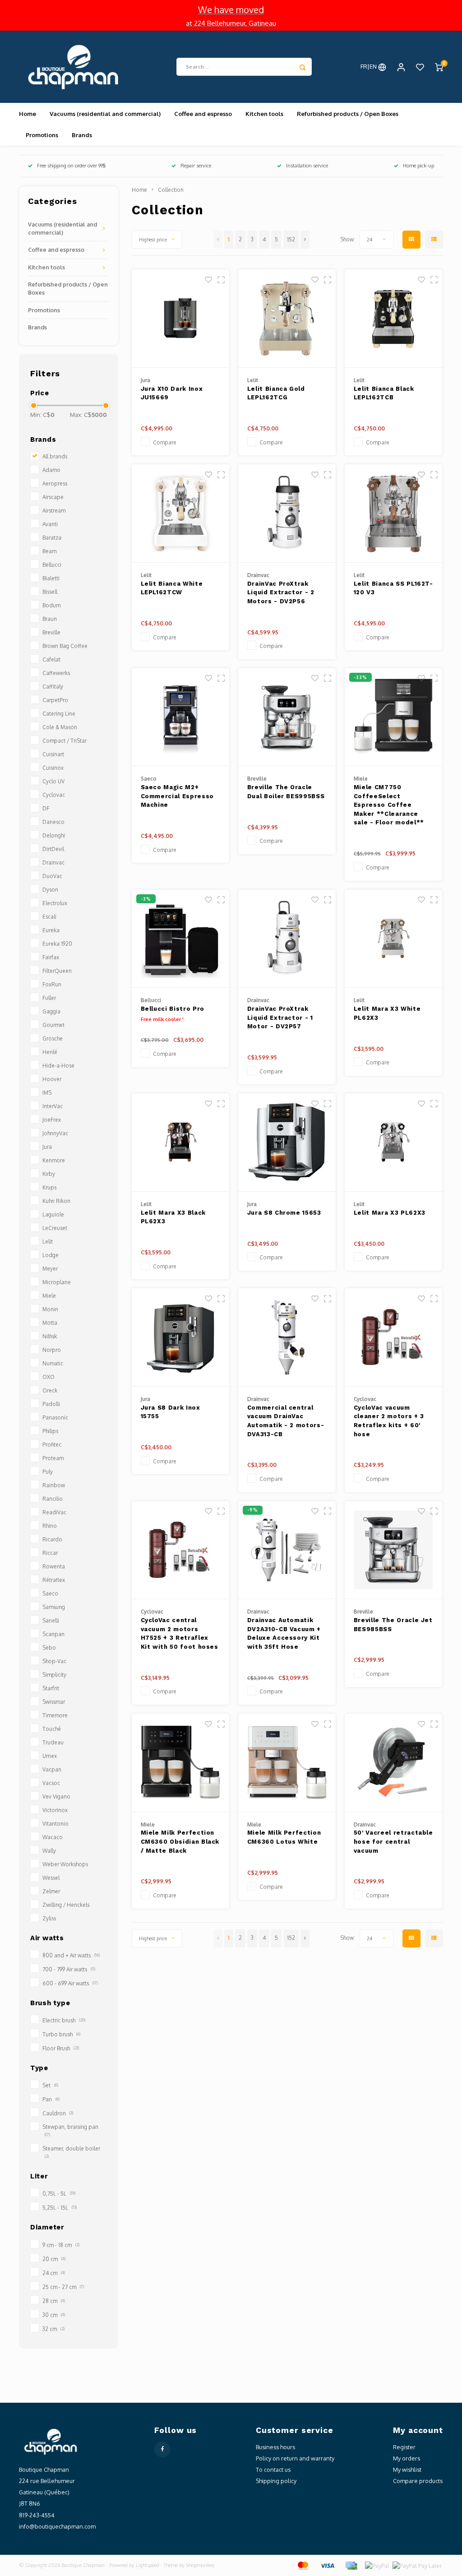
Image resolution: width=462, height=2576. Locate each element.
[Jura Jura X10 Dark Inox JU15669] (181, 319)
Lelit (48, 1242)
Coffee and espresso (203, 114)
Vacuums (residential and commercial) (105, 114)
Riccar (50, 1553)
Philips (50, 1431)
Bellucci (52, 565)
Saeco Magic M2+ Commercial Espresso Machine (177, 796)
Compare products (418, 2481)
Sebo (49, 1648)
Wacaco (53, 1837)
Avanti (50, 524)
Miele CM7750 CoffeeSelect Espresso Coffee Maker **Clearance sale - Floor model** (389, 805)
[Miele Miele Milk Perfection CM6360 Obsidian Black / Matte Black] (181, 1763)
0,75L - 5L (59, 2194)
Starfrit (51, 1688)
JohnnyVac (55, 1133)
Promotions (42, 135)
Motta (50, 1323)
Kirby (49, 1174)
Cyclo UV (53, 781)
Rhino (50, 1526)
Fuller (49, 998)
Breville (51, 632)
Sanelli (51, 1621)
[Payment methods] (302, 2565)
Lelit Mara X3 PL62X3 (390, 1213)
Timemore (55, 1715)
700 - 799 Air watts (69, 1969)
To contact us (273, 2470)
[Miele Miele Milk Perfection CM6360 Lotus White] (287, 1763)
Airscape (53, 497)
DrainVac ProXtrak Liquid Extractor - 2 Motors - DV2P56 (281, 592)
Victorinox (55, 1810)
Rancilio (53, 1499)
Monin (50, 1309)
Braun (50, 619)
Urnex (50, 1756)
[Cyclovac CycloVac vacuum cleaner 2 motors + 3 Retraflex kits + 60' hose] (394, 1337)
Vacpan (52, 1769)
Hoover (52, 1079)
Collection (171, 190)
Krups (49, 1187)
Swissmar (54, 1702)
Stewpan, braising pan (70, 2130)
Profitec (52, 1445)
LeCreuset (55, 1228)
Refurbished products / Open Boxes (348, 114)
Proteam (53, 1458)
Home (28, 114)
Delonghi (54, 835)
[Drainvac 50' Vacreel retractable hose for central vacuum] (394, 1763)
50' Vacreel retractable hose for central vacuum (393, 1841)
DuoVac (52, 876)
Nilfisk (50, 1336)
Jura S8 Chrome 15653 (284, 1213)
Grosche (53, 1038)
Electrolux (55, 903)
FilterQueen (57, 971)
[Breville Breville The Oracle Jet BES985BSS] (394, 1550)
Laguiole (53, 1214)
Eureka (51, 930)
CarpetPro (55, 700)
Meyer (50, 1269)
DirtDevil (53, 849)
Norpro (52, 1350)
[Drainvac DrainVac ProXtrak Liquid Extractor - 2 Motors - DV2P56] (287, 513)
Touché (52, 1729)
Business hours (275, 2447)
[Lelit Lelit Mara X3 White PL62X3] (394, 939)
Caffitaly (53, 687)
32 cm (53, 2329)
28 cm (54, 2301)
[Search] (303, 67)
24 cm (54, 2273)
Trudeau (53, 1742)
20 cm (54, 2259)
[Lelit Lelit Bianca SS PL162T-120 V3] (394, 513)
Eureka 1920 (57, 944)
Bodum (51, 605)
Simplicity (54, 1675)
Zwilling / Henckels (66, 1905)
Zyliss (49, 1918)
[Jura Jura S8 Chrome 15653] (287, 1142)
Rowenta (54, 1566)
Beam (49, 551)
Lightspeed (148, 2565)
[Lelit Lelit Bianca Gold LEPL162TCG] (287, 319)
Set (50, 2085)
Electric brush (64, 2020)
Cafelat (51, 659)
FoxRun (52, 984)
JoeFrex (52, 1120)
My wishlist (407, 2470)
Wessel (51, 1878)
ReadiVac (54, 1512)
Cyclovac (54, 795)
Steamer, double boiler (71, 2152)
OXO (49, 1377)
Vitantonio (55, 1824)
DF (46, 808)
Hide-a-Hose (58, 1066)
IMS (47, 1093)
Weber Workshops (65, 1864)
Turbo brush (61, 2034)
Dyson (50, 890)
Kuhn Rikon (56, 1201)
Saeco (50, 1593)
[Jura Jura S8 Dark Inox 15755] (181, 1337)
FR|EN (369, 66)
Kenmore (54, 1160)
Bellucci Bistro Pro (173, 1009)
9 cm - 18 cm (61, 2245)
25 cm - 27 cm (63, 2287)
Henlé (50, 1052)
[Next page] (305, 240)
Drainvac (53, 863)
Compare (165, 442)
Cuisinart (53, 754)
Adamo (51, 470)
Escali (49, 917)
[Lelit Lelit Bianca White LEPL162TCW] (181, 513)
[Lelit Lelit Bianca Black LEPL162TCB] (394, 319)
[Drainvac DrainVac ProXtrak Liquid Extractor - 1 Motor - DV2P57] (287, 939)
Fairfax (51, 957)
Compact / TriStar (65, 741)
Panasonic (55, 1417)
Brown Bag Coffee (65, 646)
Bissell (50, 592)
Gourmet (53, 1025)
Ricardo (52, 1539)
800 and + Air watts (71, 1955)
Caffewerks (56, 673)
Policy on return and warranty (295, 2458)
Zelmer (51, 1891)
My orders (407, 2458)
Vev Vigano (56, 1797)
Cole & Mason (60, 727)
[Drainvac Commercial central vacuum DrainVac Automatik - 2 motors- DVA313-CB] (287, 1337)
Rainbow (54, 1485)
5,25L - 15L (60, 2208)
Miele (49, 1296)
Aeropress (55, 483)
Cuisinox (53, 768)
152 (291, 239)
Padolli (51, 1404)
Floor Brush (61, 2048)
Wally (49, 1851)
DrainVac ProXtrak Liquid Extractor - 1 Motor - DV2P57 (280, 1017)
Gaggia (51, 1011)
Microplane (57, 1282)
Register (404, 2447)
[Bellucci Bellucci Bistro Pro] (181, 939)
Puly (48, 1472)
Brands (82, 135)
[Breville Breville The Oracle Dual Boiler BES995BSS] (287, 717)
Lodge (51, 1255)
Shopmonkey (200, 2565)
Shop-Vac (54, 1661)
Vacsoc (51, 1783)
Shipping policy (276, 2481)
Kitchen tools (264, 114)
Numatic (53, 1363)
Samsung (54, 1607)
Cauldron (58, 2113)
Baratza (52, 538)
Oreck (50, 1390)
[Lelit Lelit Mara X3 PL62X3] (394, 1142)
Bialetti (51, 578)
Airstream (54, 511)
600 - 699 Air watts (70, 1983)
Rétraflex (54, 1580)
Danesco (53, 822)
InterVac (53, 1106)
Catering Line (59, 714)
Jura (47, 1147)
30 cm (54, 2315)
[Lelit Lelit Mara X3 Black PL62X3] (181, 1142)
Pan (51, 2099)
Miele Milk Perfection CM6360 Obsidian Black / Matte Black (180, 1841)
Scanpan (53, 1634)
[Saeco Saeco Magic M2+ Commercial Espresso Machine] (181, 717)
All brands (55, 456)
